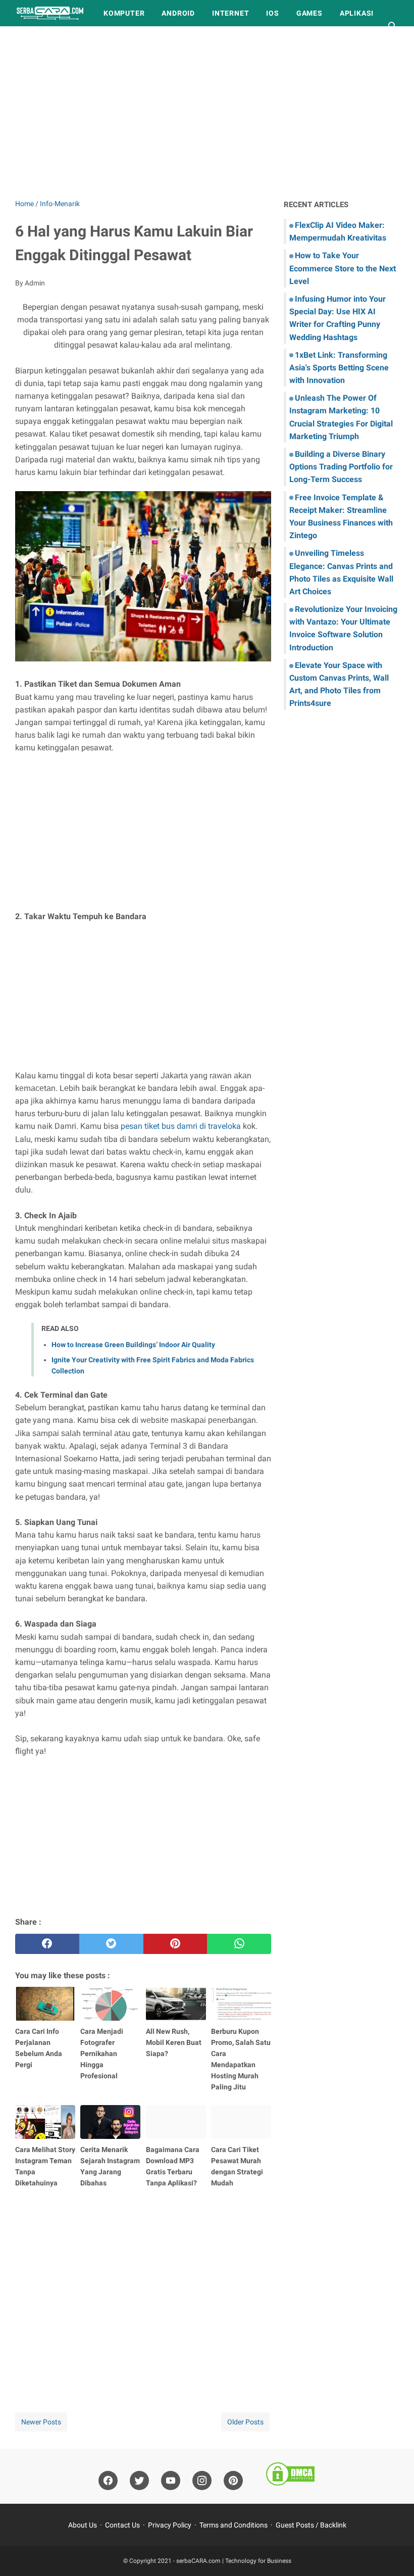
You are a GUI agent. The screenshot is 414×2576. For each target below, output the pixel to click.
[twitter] (111, 1944)
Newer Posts (41, 2422)
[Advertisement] (207, 112)
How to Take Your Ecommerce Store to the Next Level (343, 268)
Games (309, 13)
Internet (230, 13)
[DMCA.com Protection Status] (290, 2476)
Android (178, 13)
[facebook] (47, 1944)
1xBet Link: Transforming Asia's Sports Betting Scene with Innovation (339, 368)
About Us (83, 2525)
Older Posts (245, 2422)
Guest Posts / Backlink (311, 2525)
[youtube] (171, 2481)
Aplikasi (357, 13)
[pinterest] (175, 1944)
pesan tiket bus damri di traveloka (181, 1126)
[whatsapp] (239, 1944)
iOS (272, 13)
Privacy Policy (170, 2525)
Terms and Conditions (234, 2525)
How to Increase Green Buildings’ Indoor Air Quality (133, 1345)
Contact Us (122, 2525)
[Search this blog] (393, 26)
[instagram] (202, 2481)
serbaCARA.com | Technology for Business (234, 2561)
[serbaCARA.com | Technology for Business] (50, 13)
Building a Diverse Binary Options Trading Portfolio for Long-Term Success (341, 467)
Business (42, 39)
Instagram (100, 39)
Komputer (124, 13)
